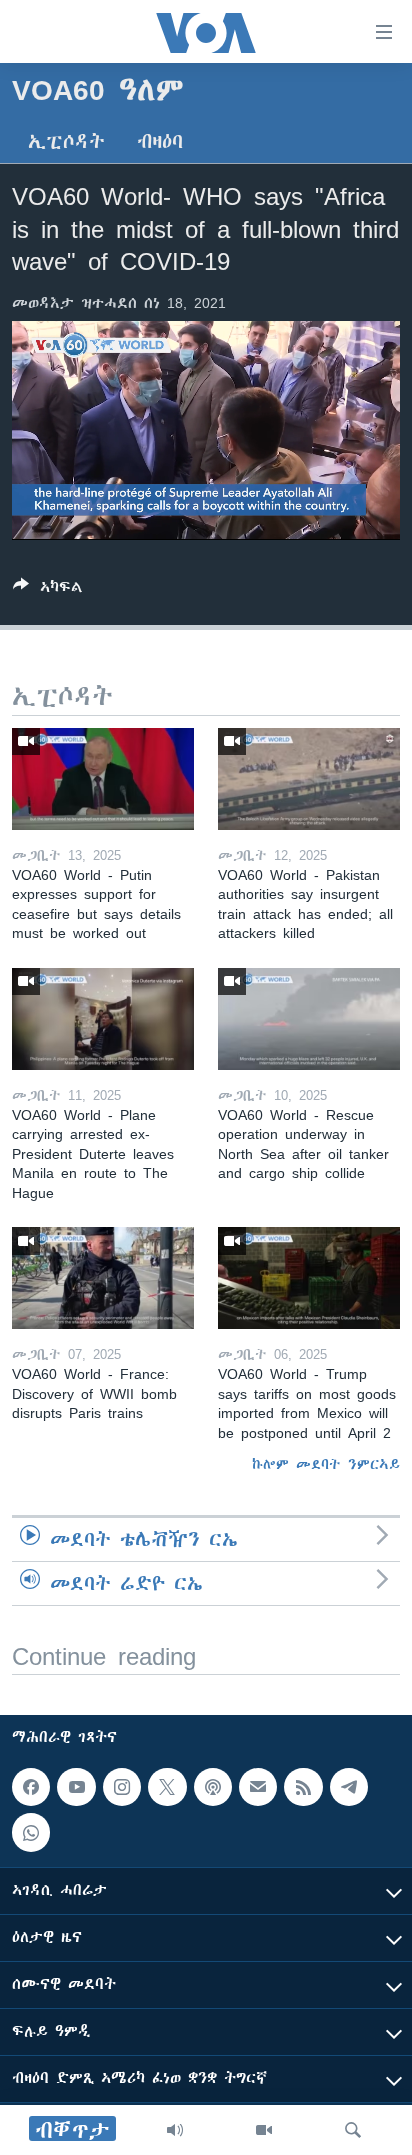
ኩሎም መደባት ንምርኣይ (326, 1464)
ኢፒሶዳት (66, 141)
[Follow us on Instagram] (122, 1787)
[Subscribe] (258, 1787)
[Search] (353, 2130)
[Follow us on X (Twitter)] (167, 1787)
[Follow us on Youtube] (76, 1787)
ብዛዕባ (160, 141)
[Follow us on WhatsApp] (31, 1833)
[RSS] (303, 1787)
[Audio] (175, 2130)
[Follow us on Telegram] (349, 1787)
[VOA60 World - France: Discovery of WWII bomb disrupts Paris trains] (103, 1278)
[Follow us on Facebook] (31, 1787)
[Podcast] (213, 1787)
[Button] (48, 590)
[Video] (264, 2130)
